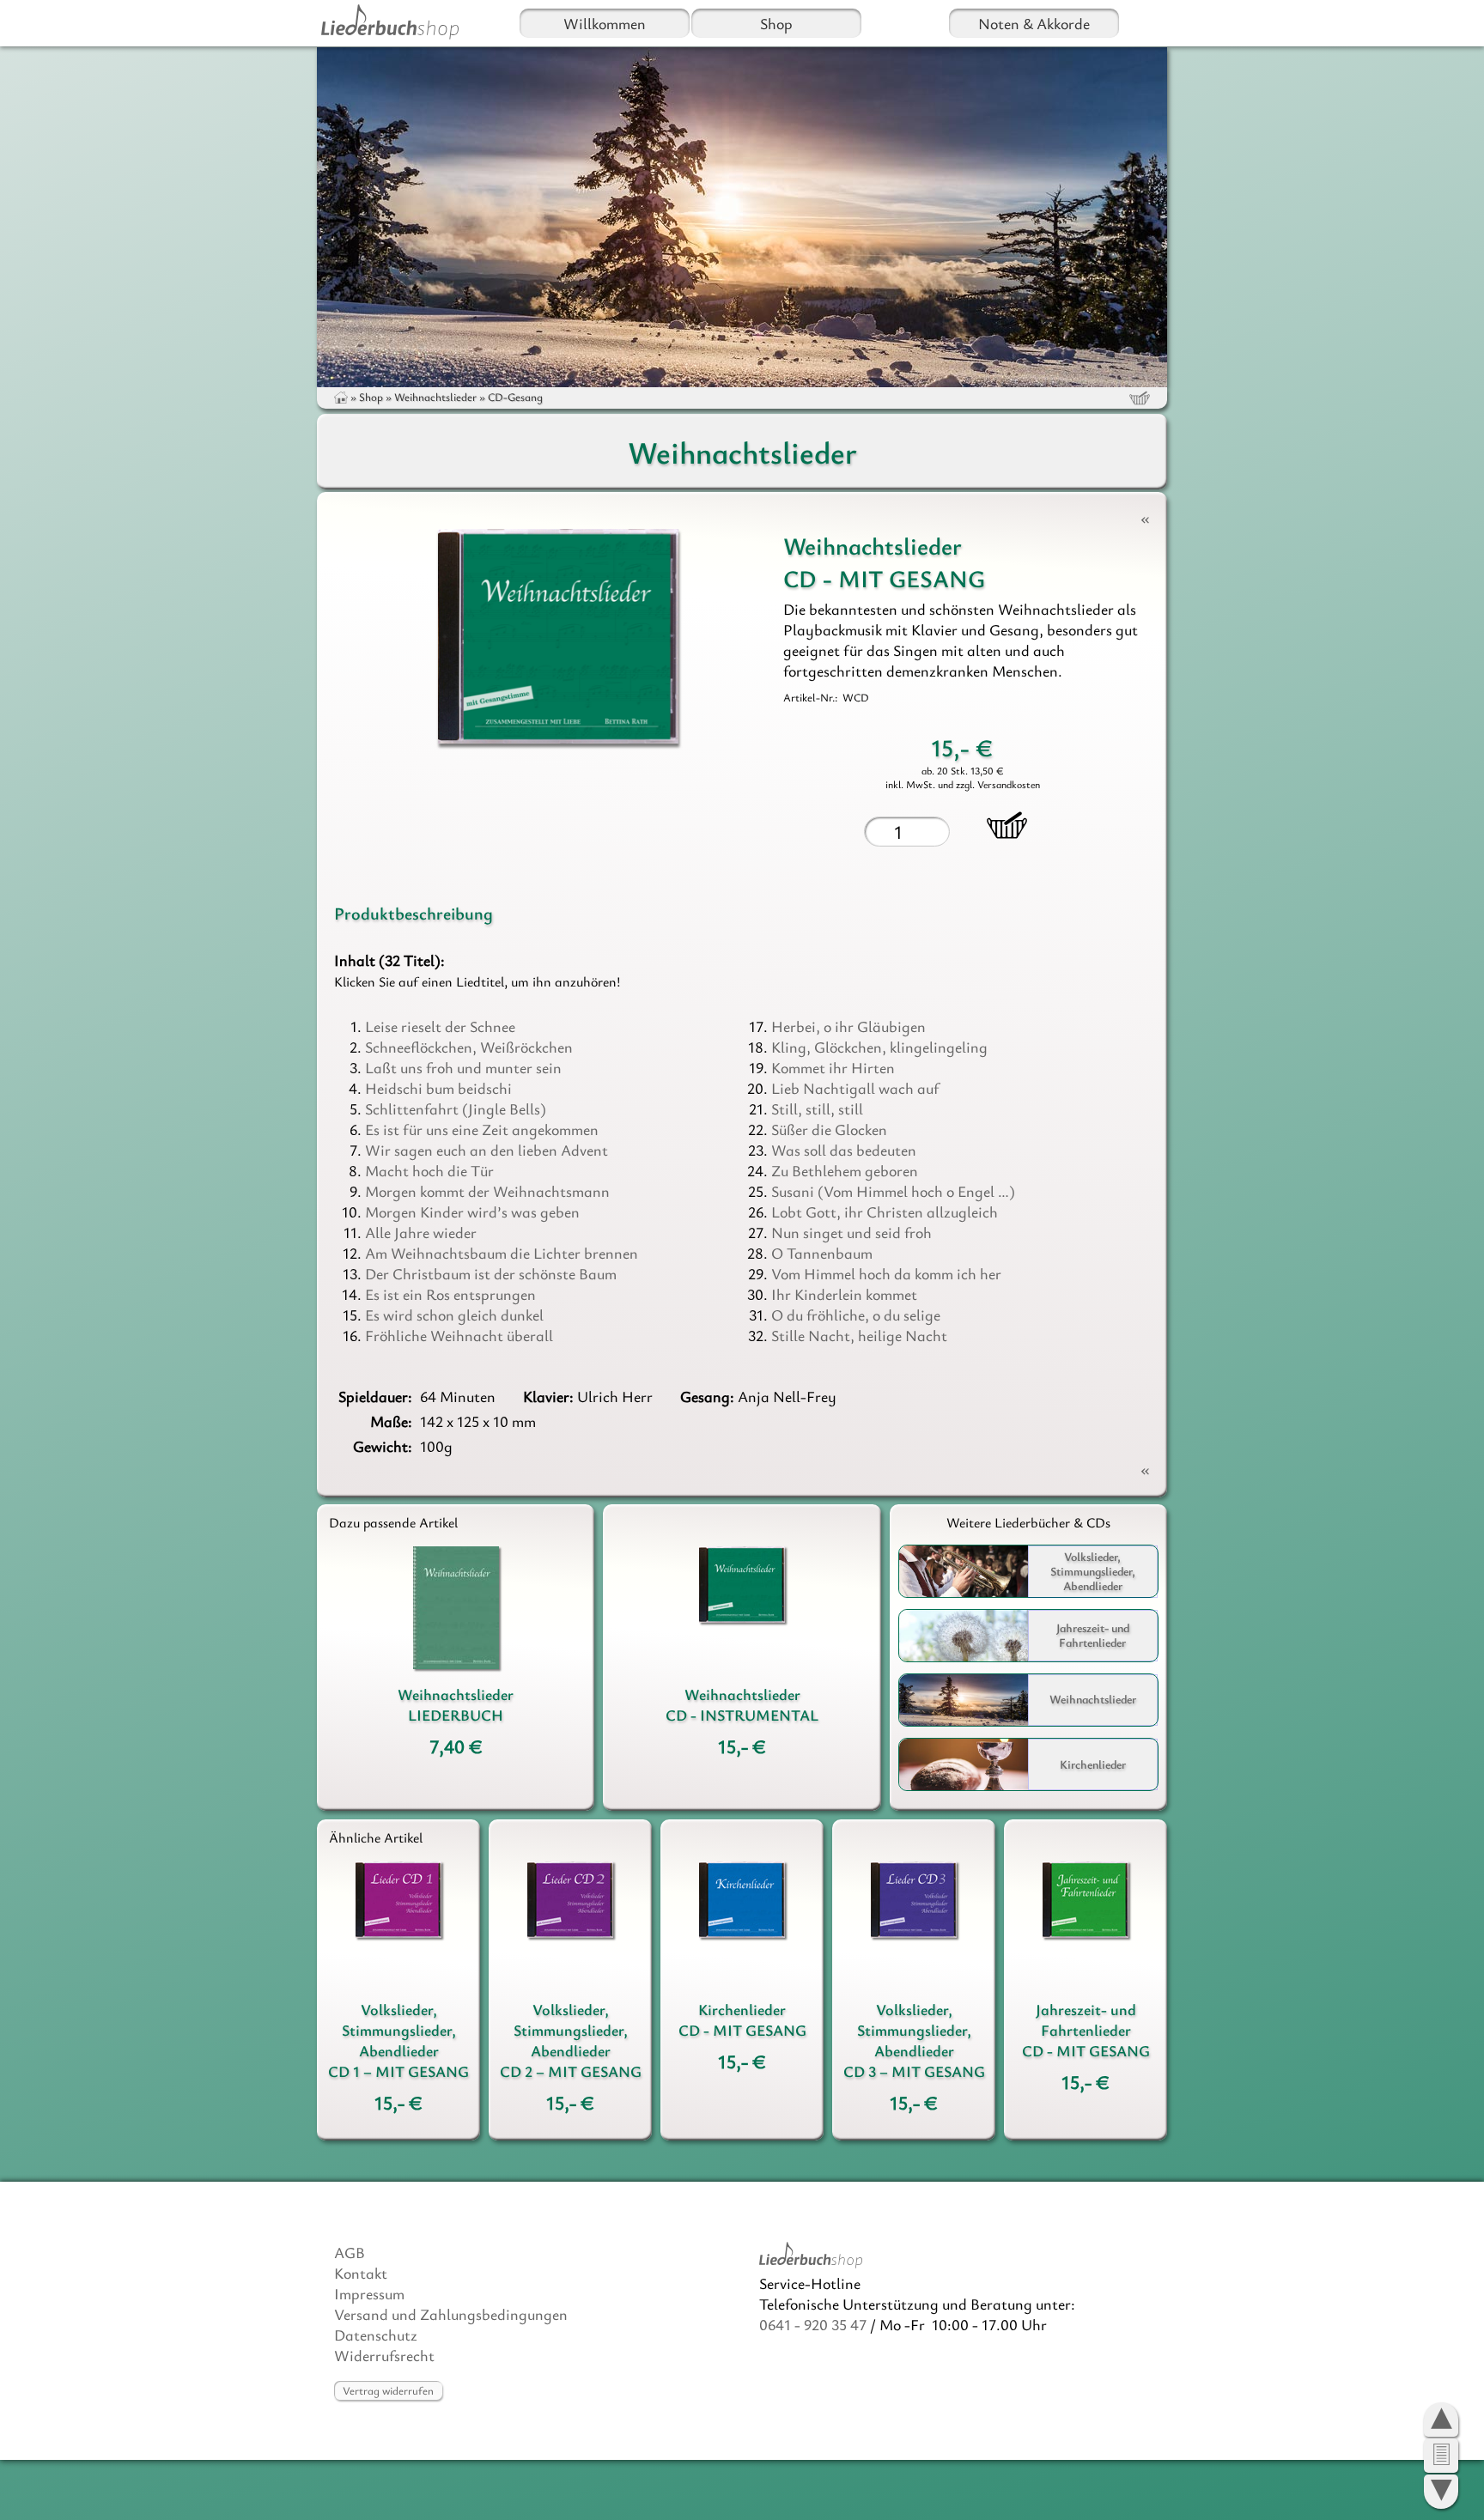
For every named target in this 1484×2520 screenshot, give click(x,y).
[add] (1007, 825)
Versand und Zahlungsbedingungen (451, 2314)
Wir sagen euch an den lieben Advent (487, 1150)
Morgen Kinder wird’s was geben (472, 1211)
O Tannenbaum (822, 1253)
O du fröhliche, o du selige (856, 1315)
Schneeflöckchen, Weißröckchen (469, 1047)
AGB (350, 2252)
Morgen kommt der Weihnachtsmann (487, 1191)
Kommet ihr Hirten (833, 1067)
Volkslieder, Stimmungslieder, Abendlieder (1093, 1571)
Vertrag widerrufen (388, 2390)
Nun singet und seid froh (851, 1232)
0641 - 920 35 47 (813, 2324)
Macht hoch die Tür (429, 1170)
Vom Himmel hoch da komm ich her (886, 1273)
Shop (776, 23)
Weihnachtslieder (435, 397)
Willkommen (605, 23)
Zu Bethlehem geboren (845, 1170)
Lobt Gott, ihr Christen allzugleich (885, 1211)
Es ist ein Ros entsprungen (450, 1294)
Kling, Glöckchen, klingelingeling (879, 1047)
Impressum (369, 2293)
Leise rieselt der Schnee (440, 1026)
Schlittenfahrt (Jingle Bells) (456, 1108)
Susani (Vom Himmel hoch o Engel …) (893, 1191)
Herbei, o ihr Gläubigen (848, 1026)
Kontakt (361, 2273)
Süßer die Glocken (829, 1129)
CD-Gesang (515, 397)
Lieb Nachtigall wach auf (855, 1088)
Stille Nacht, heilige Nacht (859, 1335)
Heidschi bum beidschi (438, 1088)
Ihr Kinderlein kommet (844, 1294)
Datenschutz (376, 2335)
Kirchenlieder (1093, 1764)
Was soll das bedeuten (844, 1150)
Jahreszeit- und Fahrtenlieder (1093, 1635)
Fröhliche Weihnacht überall (459, 1335)
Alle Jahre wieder (421, 1232)
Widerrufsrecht (384, 2355)
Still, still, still (817, 1108)
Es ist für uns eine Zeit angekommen (482, 1129)
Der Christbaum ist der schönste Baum (491, 1273)
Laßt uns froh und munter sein (463, 1067)
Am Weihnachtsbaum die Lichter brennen (502, 1253)
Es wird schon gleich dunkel (454, 1315)
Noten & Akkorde (1034, 23)
